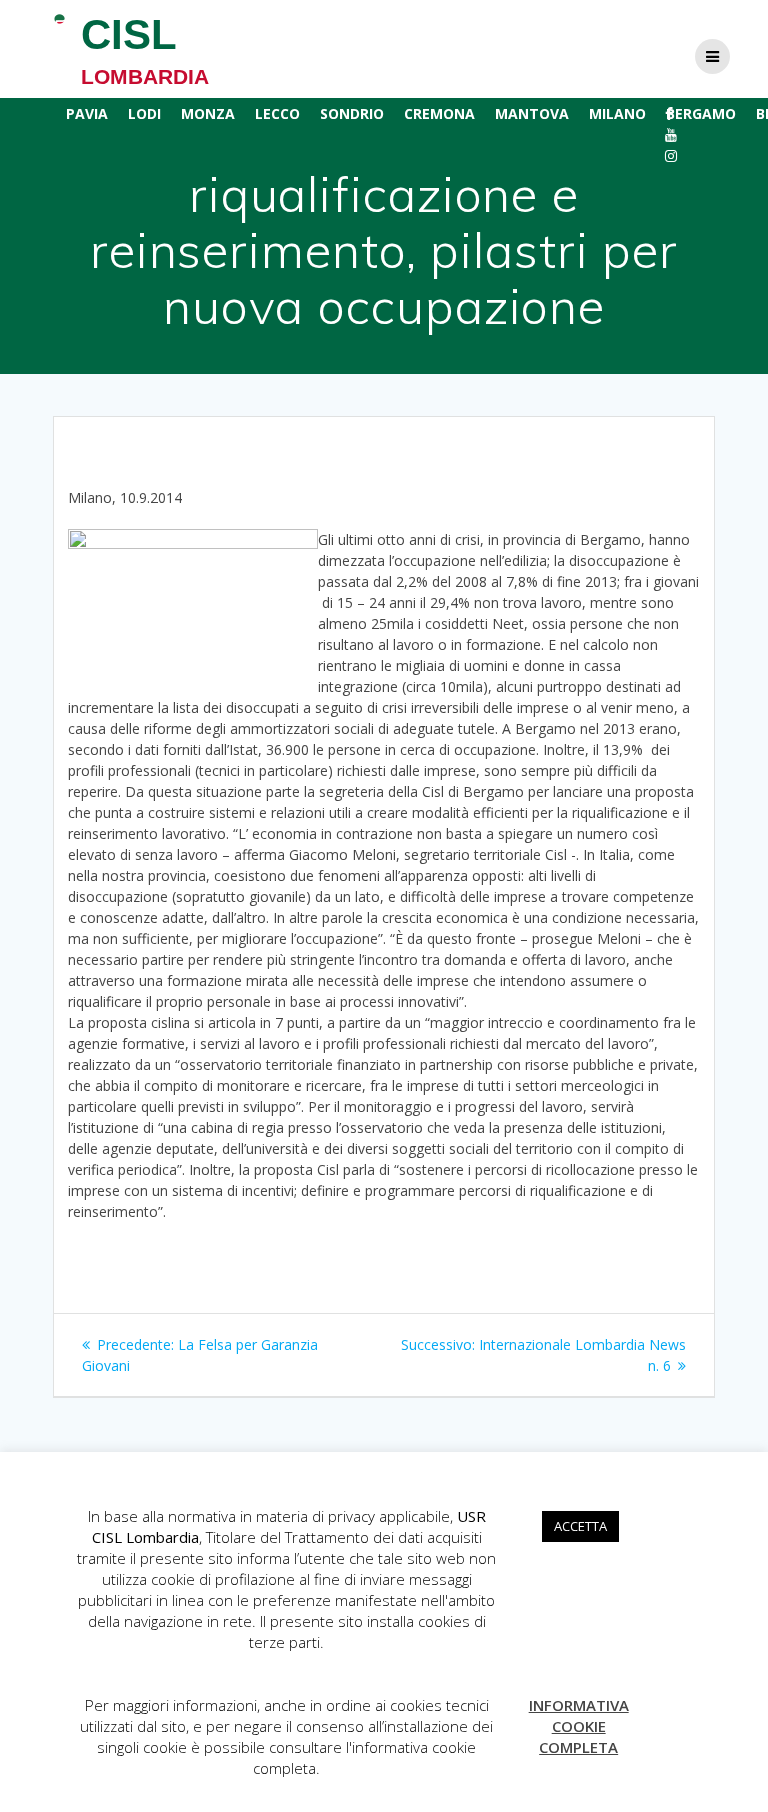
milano (617, 113)
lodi (144, 113)
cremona (439, 113)
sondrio (352, 113)
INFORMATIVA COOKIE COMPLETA (579, 1726)
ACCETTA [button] (580, 1526)
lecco (277, 113)
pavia (87, 113)
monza (208, 113)
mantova (532, 113)
